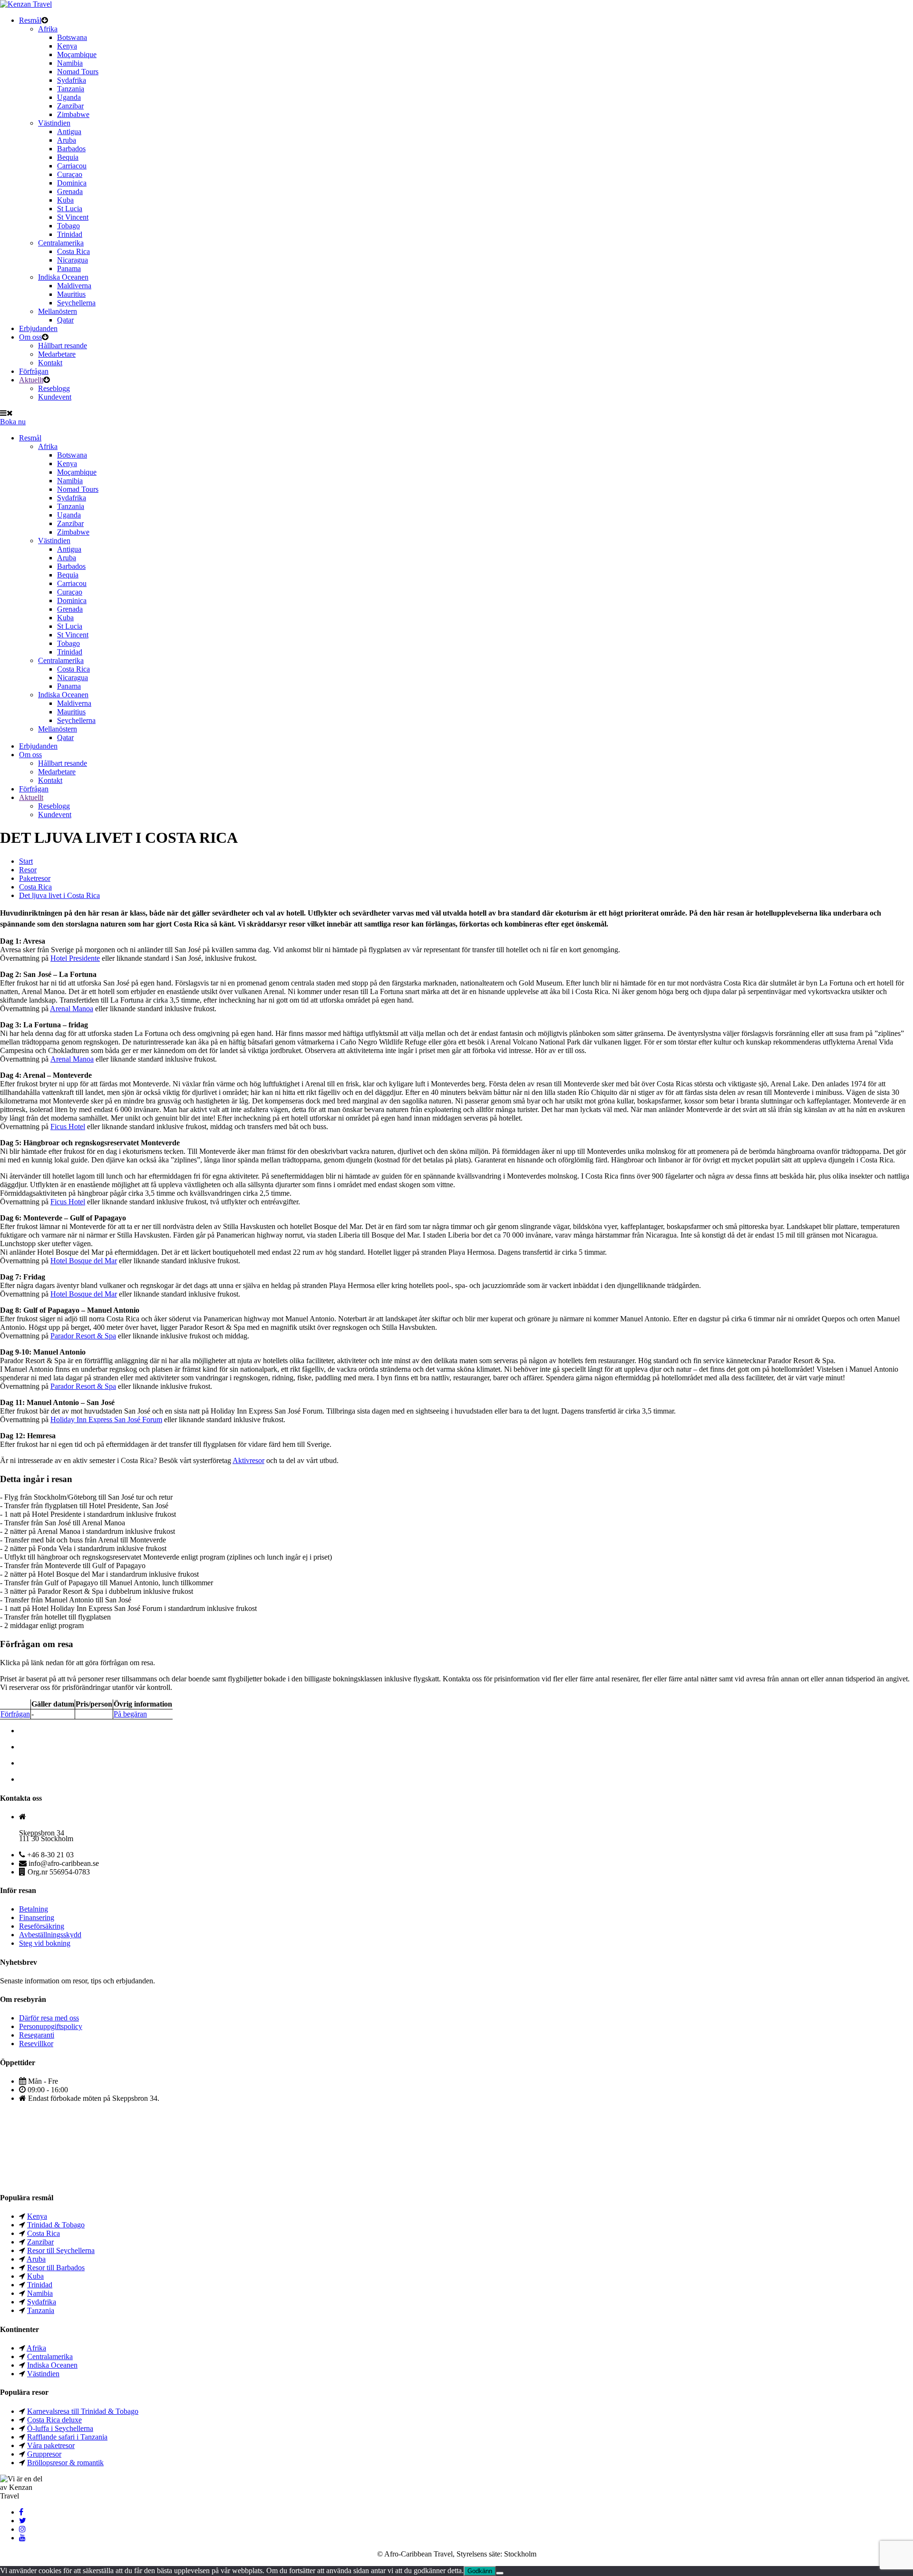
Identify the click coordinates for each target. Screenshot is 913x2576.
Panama (69, 268)
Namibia (70, 63)
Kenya (67, 46)
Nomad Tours (78, 72)
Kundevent (55, 397)
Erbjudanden (38, 328)
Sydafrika (72, 80)
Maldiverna (74, 286)
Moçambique (77, 54)
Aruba (67, 140)
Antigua (69, 132)
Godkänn (480, 2571)
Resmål (30, 20)
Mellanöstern (58, 311)
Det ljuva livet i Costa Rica (59, 895)
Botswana (72, 37)
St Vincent (73, 217)
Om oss (30, 337)
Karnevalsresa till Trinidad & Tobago (83, 2411)
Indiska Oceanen (63, 277)
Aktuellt (31, 380)
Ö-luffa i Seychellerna (60, 2428)
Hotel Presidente (75, 958)
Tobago (68, 226)
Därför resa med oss (49, 2018)
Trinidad (70, 234)
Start (26, 861)
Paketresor (35, 878)
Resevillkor (36, 2044)
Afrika (48, 29)
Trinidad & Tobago (56, 2225)
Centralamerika (61, 243)
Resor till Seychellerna (61, 2250)
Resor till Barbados (56, 2268)
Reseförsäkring (42, 1926)
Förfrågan (34, 371)
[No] (500, 2573)
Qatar (65, 320)
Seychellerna (76, 303)
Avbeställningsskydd (50, 1935)
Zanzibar (70, 106)
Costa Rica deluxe (54, 2420)
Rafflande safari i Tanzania (67, 2437)
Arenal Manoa (72, 1009)
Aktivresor (248, 1460)
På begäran (130, 1714)
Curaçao (70, 174)
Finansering (37, 1917)
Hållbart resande (63, 346)
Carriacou (72, 166)
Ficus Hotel (68, 1127)
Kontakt (50, 363)
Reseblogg (54, 388)
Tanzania (71, 89)
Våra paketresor (51, 2445)
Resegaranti (37, 2035)
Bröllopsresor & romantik (65, 2463)
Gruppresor (44, 2454)
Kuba (65, 200)
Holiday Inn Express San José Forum (106, 1420)
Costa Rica (73, 251)
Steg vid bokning (45, 1943)
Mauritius (71, 294)
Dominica (72, 183)
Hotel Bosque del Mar (84, 1261)
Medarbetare (57, 354)
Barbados (71, 149)
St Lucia (70, 209)
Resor (28, 870)
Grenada (70, 191)
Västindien (54, 123)
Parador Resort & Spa (83, 1336)
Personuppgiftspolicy (51, 2026)
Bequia (68, 157)
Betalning (34, 1909)
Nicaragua (73, 260)
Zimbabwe (73, 114)
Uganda (69, 97)
